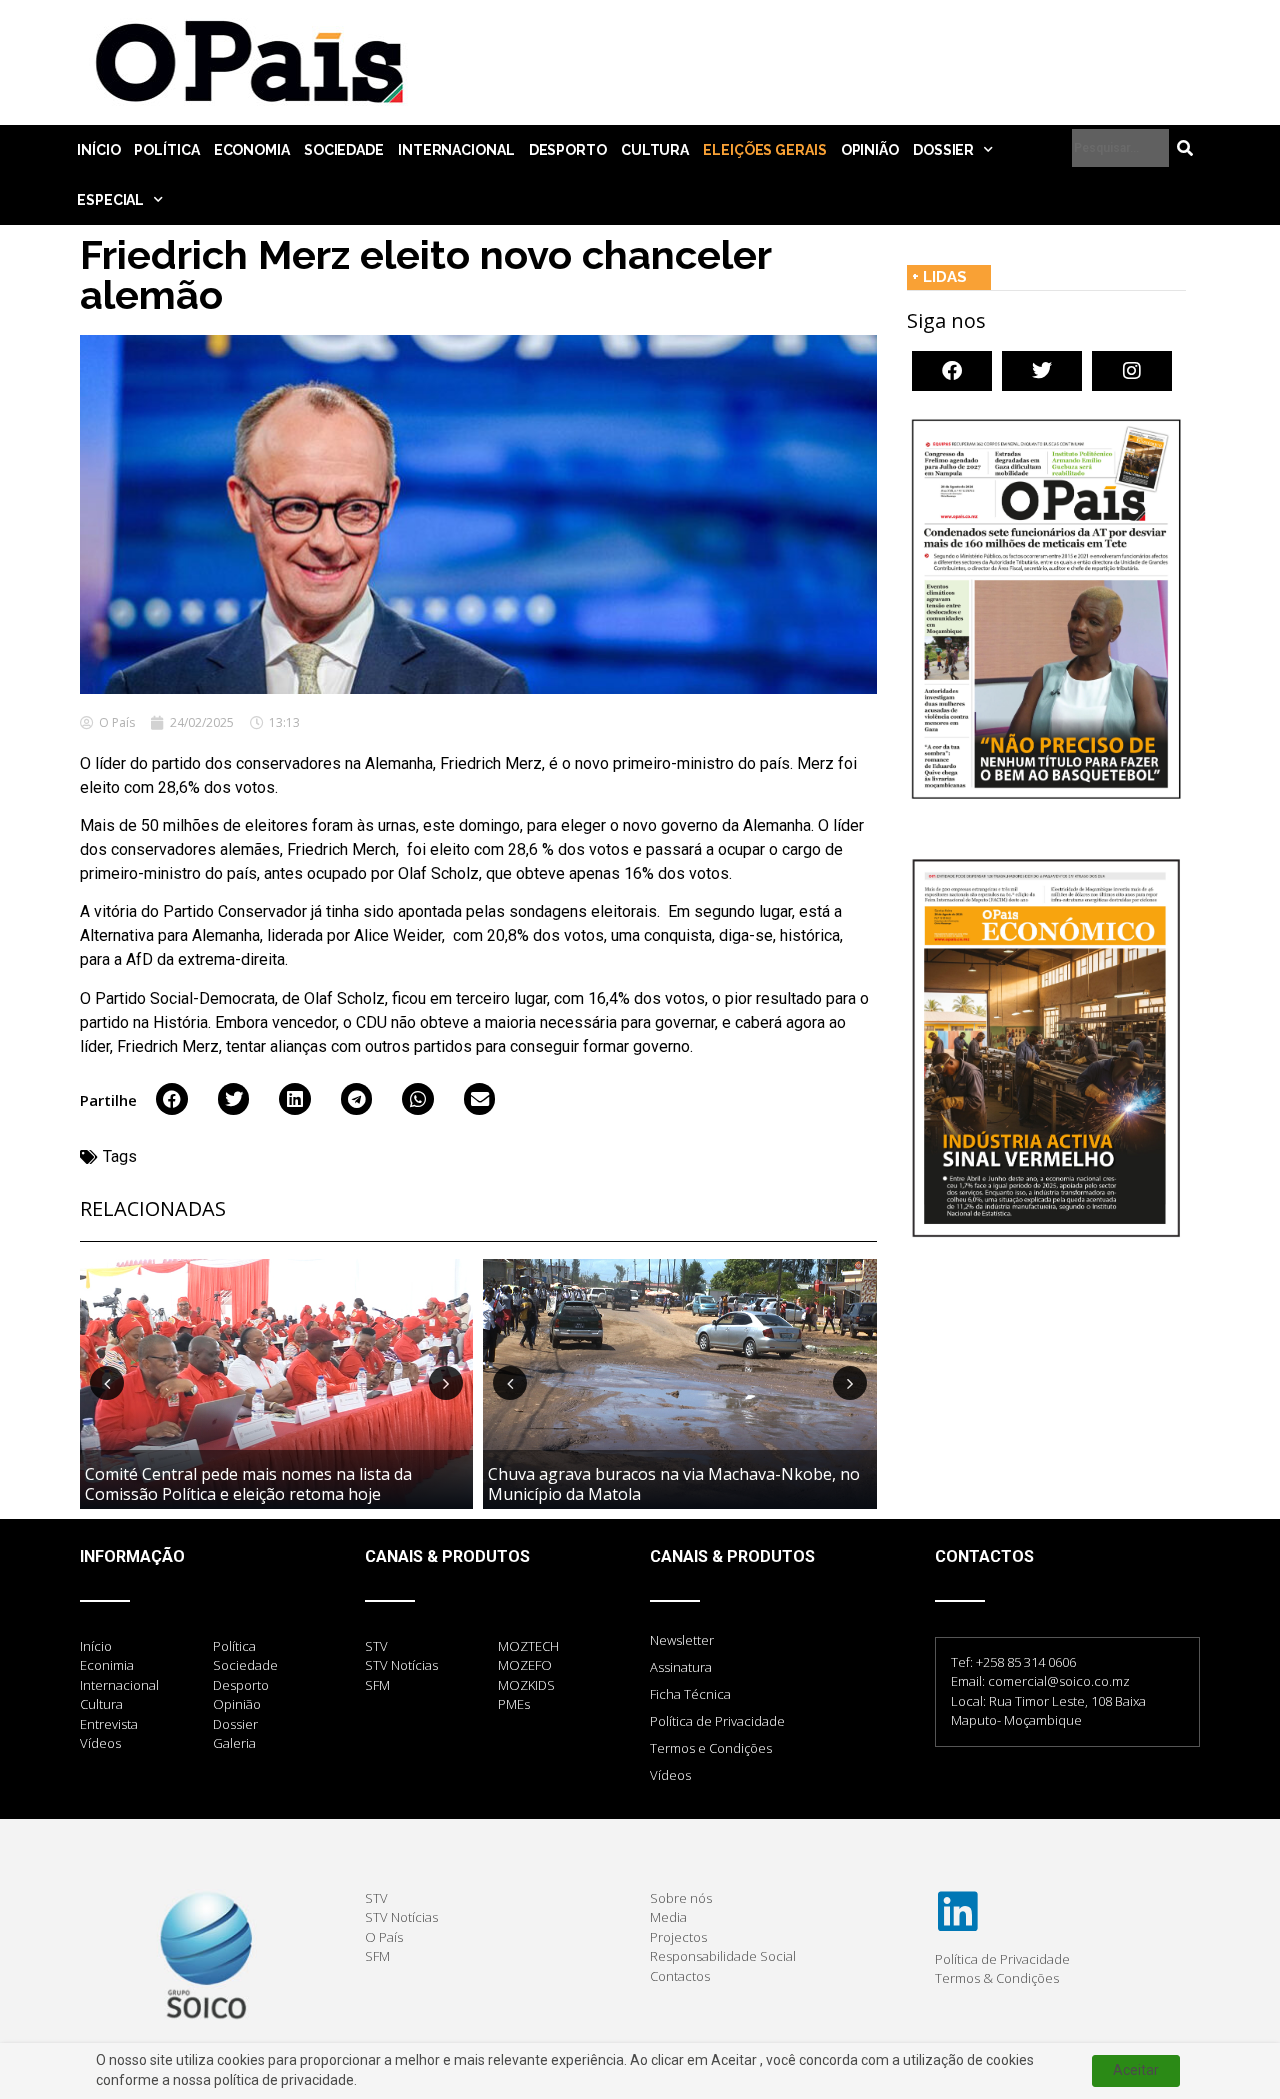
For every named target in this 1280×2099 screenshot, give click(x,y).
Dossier (943, 150)
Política (166, 150)
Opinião (870, 150)
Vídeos (670, 1775)
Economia (252, 150)
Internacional (456, 150)
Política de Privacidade (717, 1721)
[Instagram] (1132, 371)
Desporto (568, 150)
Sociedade (344, 150)
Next (446, 1383)
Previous (107, 1383)
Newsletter (682, 1640)
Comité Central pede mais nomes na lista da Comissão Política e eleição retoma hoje (248, 1483)
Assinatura (681, 1667)
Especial (110, 200)
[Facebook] (952, 371)
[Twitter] (1042, 371)
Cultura (655, 150)
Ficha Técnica (690, 1694)
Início (98, 150)
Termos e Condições (711, 1748)
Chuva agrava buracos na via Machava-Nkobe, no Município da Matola (674, 1483)
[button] (172, 1099)
